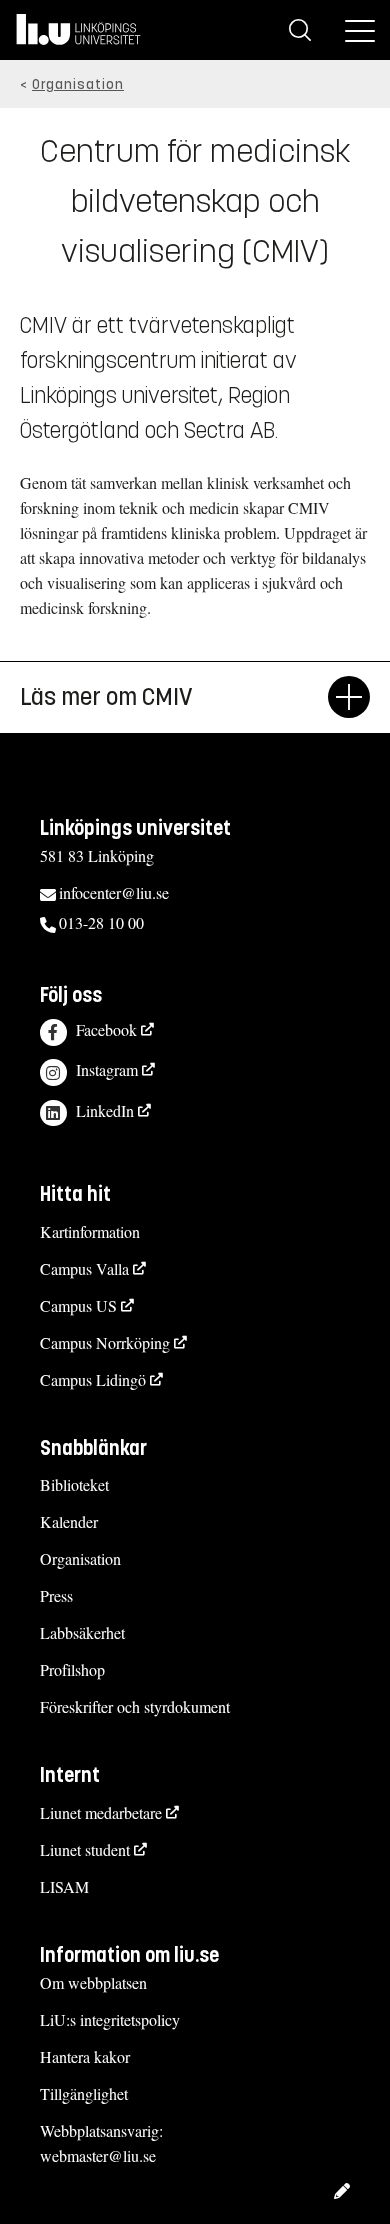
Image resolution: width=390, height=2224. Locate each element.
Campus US (78, 1305)
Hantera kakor (85, 2056)
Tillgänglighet (84, 2093)
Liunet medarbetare (101, 1812)
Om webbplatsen (93, 1982)
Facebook (106, 1029)
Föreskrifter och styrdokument (135, 1706)
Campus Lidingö (93, 1379)
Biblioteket (74, 1484)
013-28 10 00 (101, 922)
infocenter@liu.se (114, 892)
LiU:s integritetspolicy (110, 2019)
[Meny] (360, 30)
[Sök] (300, 30)
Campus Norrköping (105, 1342)
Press (56, 1595)
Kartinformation (90, 1231)
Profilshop (72, 1669)
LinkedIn (105, 1110)
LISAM (64, 1886)
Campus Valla (84, 1268)
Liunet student (85, 1849)
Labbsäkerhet (82, 1632)
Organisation (78, 84)
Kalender (69, 1521)
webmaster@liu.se (98, 2155)
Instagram (107, 1069)
